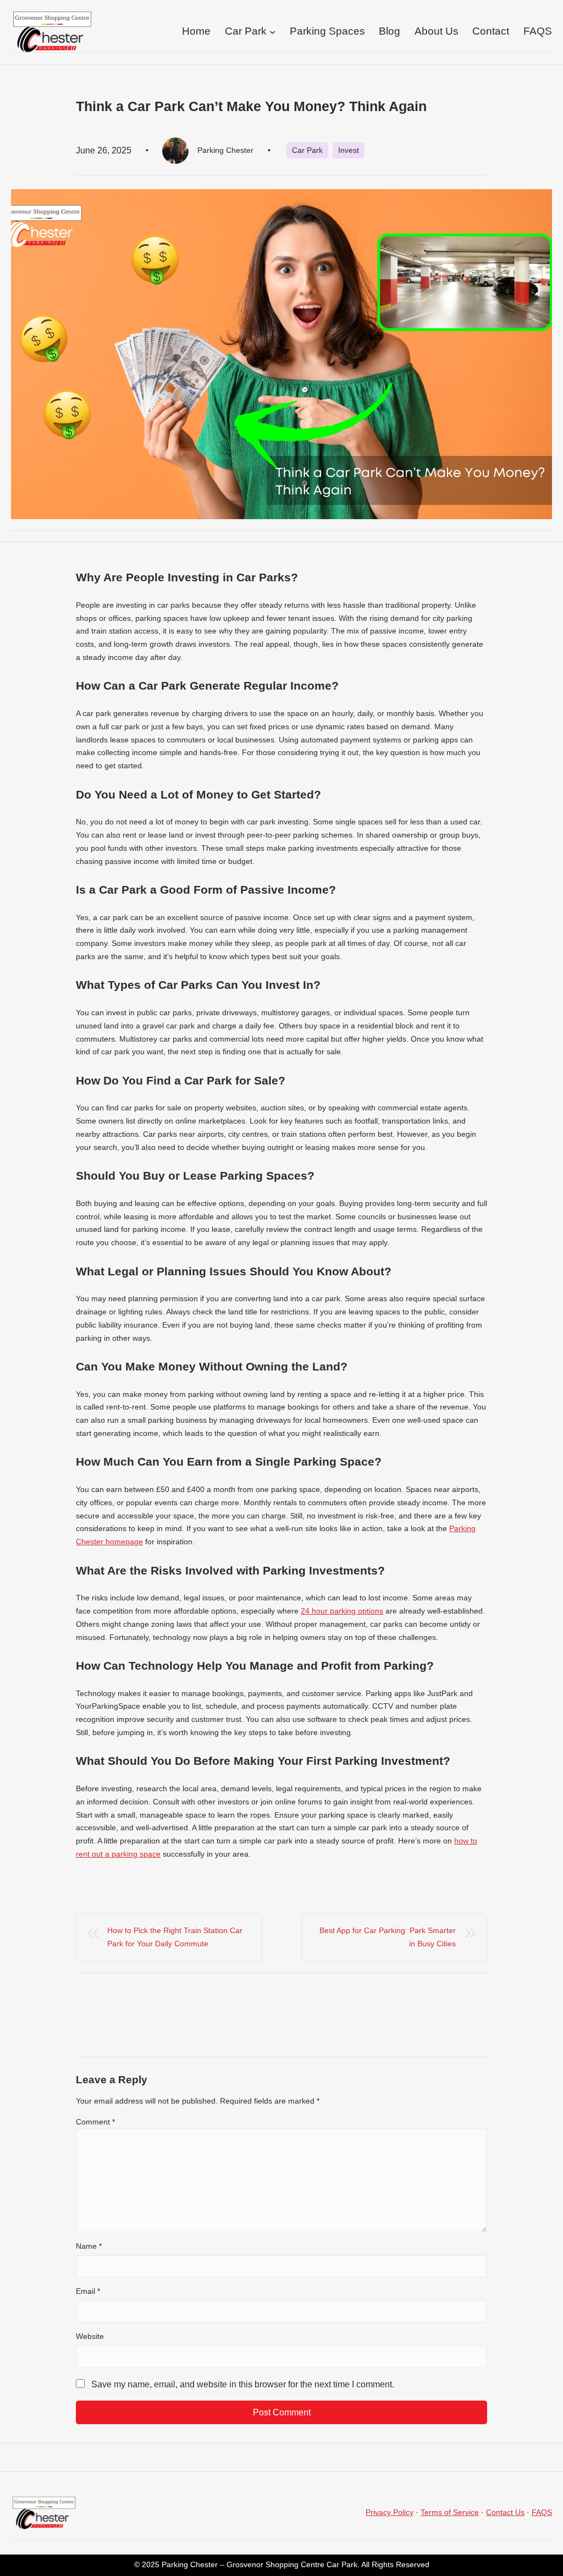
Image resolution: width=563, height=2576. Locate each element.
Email (88, 2291)
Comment (95, 2122)
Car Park (307, 150)
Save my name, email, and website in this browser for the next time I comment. (243, 2384)
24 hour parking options (342, 1611)
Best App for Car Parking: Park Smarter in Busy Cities (388, 1937)
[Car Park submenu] (273, 32)
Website (90, 2336)
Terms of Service (450, 2512)
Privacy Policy (390, 2512)
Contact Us (505, 2512)
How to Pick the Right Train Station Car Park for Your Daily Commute (175, 1937)
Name (89, 2246)
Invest (349, 150)
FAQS (542, 2512)
